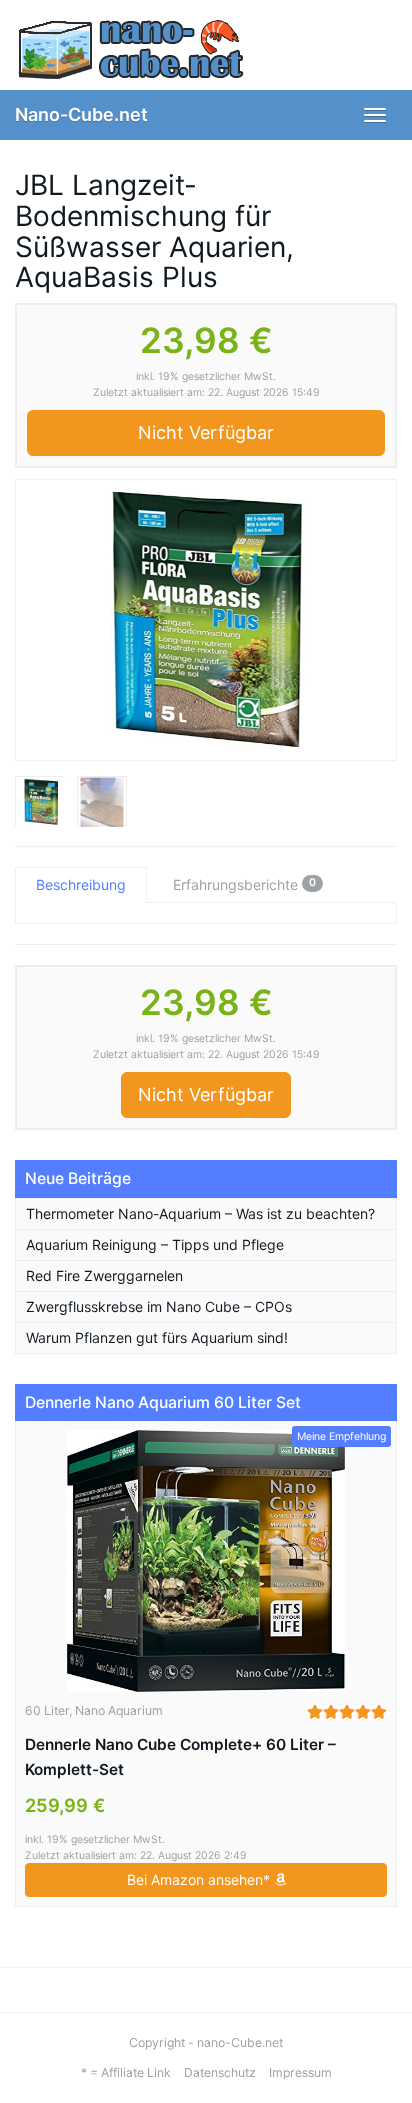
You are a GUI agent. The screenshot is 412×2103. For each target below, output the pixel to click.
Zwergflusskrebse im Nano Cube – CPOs (159, 1306)
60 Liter (47, 1710)
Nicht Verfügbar (206, 432)
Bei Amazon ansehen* (200, 1879)
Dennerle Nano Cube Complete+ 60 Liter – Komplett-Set (180, 1757)
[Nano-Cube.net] (206, 50)
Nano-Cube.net (81, 114)
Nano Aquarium (119, 1710)
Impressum (300, 2072)
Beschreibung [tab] (81, 884)
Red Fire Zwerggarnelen (104, 1275)
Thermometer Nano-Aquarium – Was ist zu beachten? (200, 1213)
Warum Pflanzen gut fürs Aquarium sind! (157, 1337)
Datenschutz (220, 2072)
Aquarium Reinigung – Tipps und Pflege (155, 1244)
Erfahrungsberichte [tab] (244, 884)
